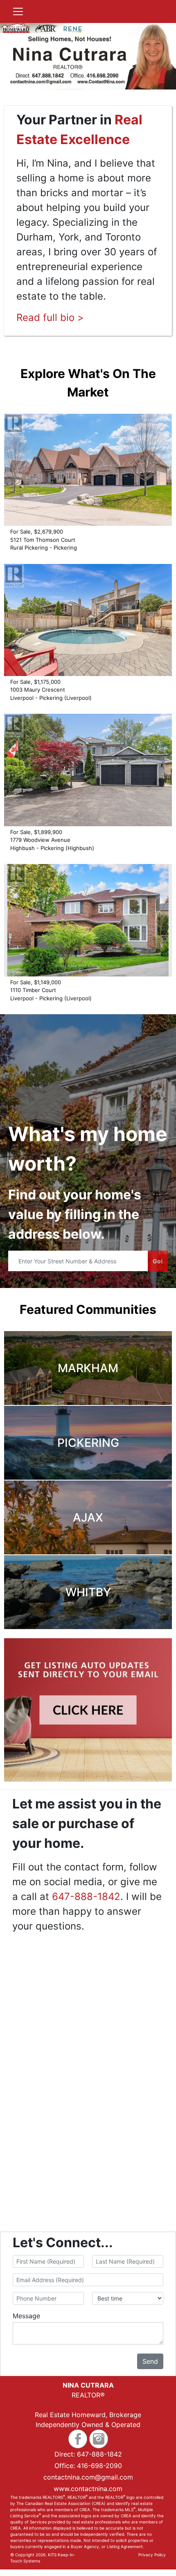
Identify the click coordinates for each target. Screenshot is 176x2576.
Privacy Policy (152, 2555)
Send (150, 2361)
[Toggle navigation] (18, 11)
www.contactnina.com (88, 2489)
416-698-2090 (99, 2466)
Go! (158, 1261)
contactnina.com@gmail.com (88, 2477)
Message (26, 2316)
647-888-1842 (86, 1896)
